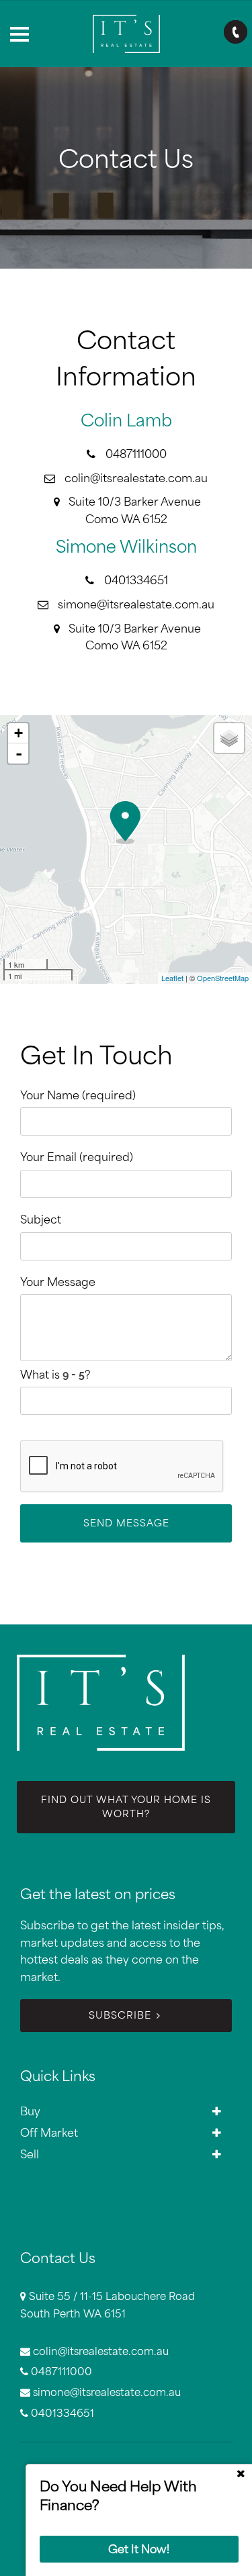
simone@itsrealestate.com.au (136, 604)
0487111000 (136, 454)
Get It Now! (139, 2549)
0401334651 (136, 580)
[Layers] (229, 738)
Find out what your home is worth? (126, 1807)
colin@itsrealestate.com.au (136, 478)
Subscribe (120, 2015)
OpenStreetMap (223, 978)
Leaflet (172, 978)
